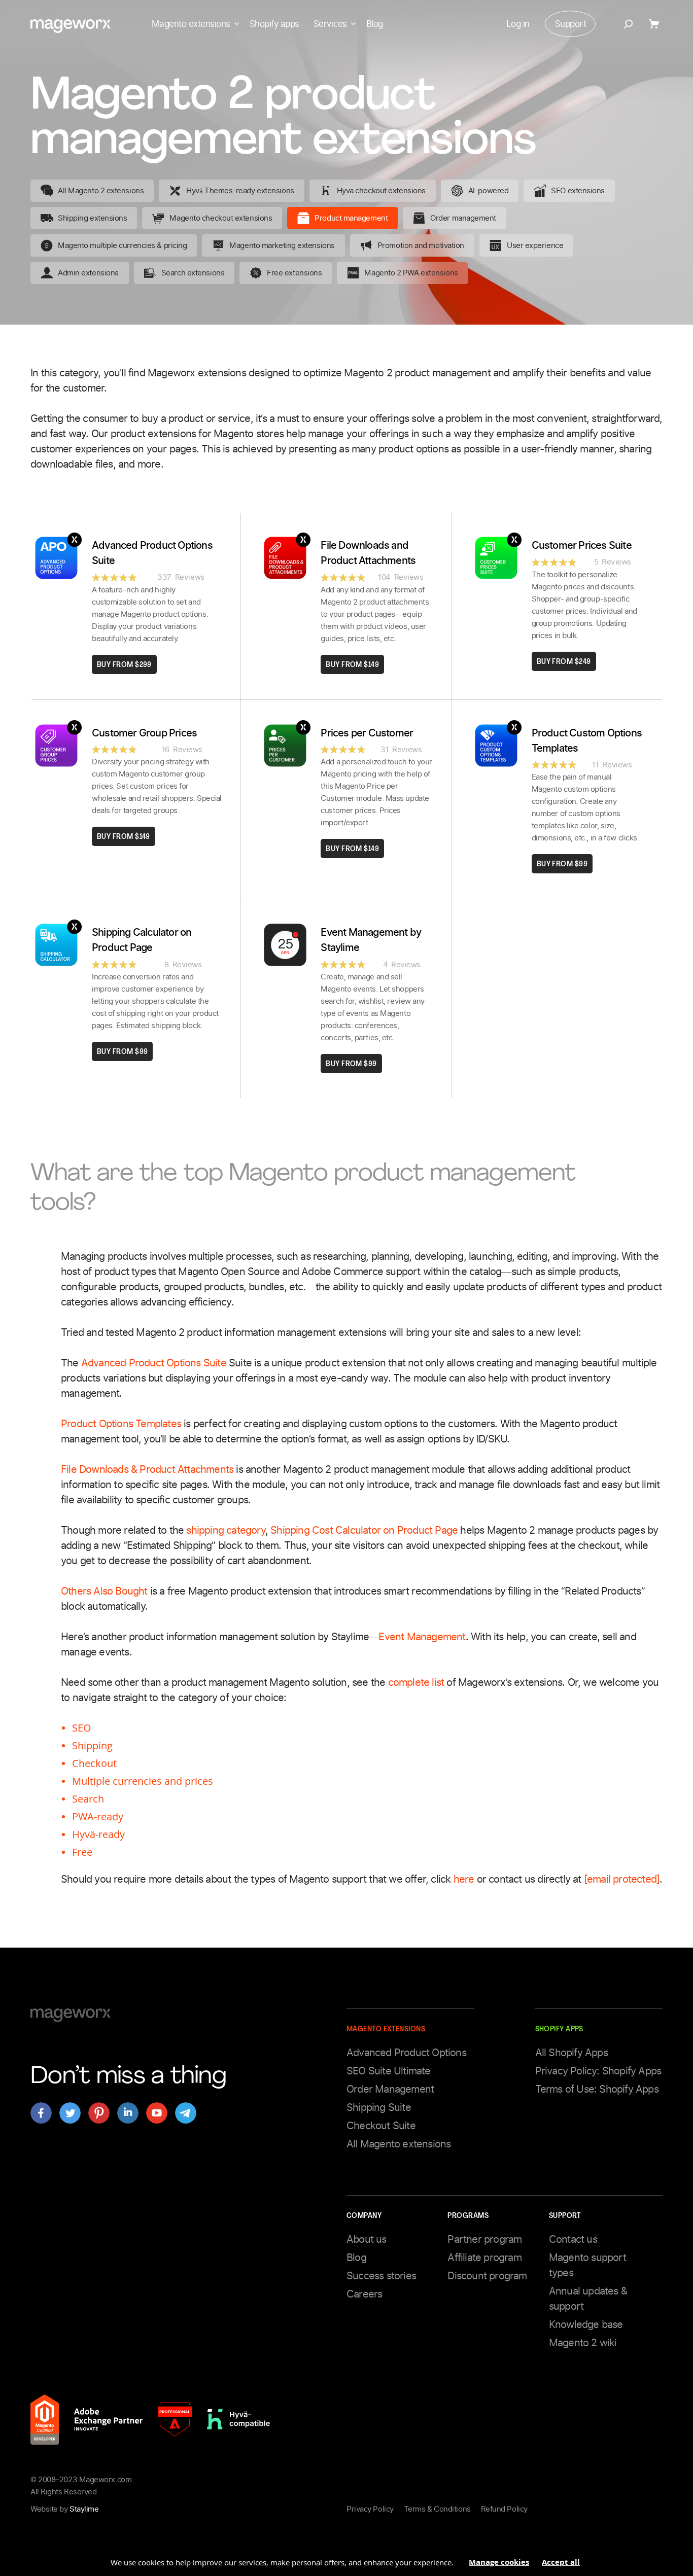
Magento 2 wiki (583, 2343)
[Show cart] (656, 24)
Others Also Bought (104, 1591)
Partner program (484, 2239)
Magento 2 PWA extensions (411, 273)
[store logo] (71, 26)
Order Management (390, 2089)
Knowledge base (586, 2324)
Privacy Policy (370, 2509)
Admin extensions (88, 273)
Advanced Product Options (406, 2053)
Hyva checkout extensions (381, 191)
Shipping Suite (379, 2107)
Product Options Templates (122, 1424)
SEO (82, 1728)
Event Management (422, 1637)
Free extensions (294, 273)
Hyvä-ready (98, 1834)
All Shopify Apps (571, 2053)
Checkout (94, 1763)
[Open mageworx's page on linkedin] (128, 2113)
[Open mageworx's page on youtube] (157, 2113)
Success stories (381, 2276)
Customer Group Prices (144, 733)
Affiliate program (484, 2257)
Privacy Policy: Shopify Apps (598, 2071)
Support (570, 24)
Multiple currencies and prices (143, 1781)
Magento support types (587, 2265)
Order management (463, 218)
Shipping (92, 1745)
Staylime (84, 2509)
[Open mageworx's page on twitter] (70, 2113)
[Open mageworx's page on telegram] (186, 2113)
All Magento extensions (399, 2144)
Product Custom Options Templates (587, 740)
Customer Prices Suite (582, 545)
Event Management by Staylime (371, 940)
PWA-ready (98, 1816)
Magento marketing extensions (282, 245)
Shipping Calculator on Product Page (142, 940)
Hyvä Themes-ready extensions (240, 191)
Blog (375, 24)
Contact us (573, 2239)
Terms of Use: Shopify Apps (597, 2089)
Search (88, 1799)
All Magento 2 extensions (101, 191)
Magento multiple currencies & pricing (122, 245)
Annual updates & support (588, 2299)
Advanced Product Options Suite (152, 553)
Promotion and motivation (421, 245)
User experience (535, 245)
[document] (346, 2558)
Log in (518, 24)
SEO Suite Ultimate (389, 2071)
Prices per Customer (367, 733)
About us (367, 2239)
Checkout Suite (381, 2126)
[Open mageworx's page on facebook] (41, 2113)
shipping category (226, 1530)
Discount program (487, 2276)
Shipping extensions (92, 218)
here (464, 1879)
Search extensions (193, 273)
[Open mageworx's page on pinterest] (99, 2113)
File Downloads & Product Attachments (148, 1469)
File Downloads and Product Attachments (368, 553)
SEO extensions (578, 191)
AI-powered (489, 191)
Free (82, 1852)
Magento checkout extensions (221, 218)
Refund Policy (504, 2509)
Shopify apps (274, 24)
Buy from (124, 665)
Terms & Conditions (437, 2509)
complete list (418, 1682)
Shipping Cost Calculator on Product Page (364, 1530)
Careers (364, 2294)
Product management (351, 218)
